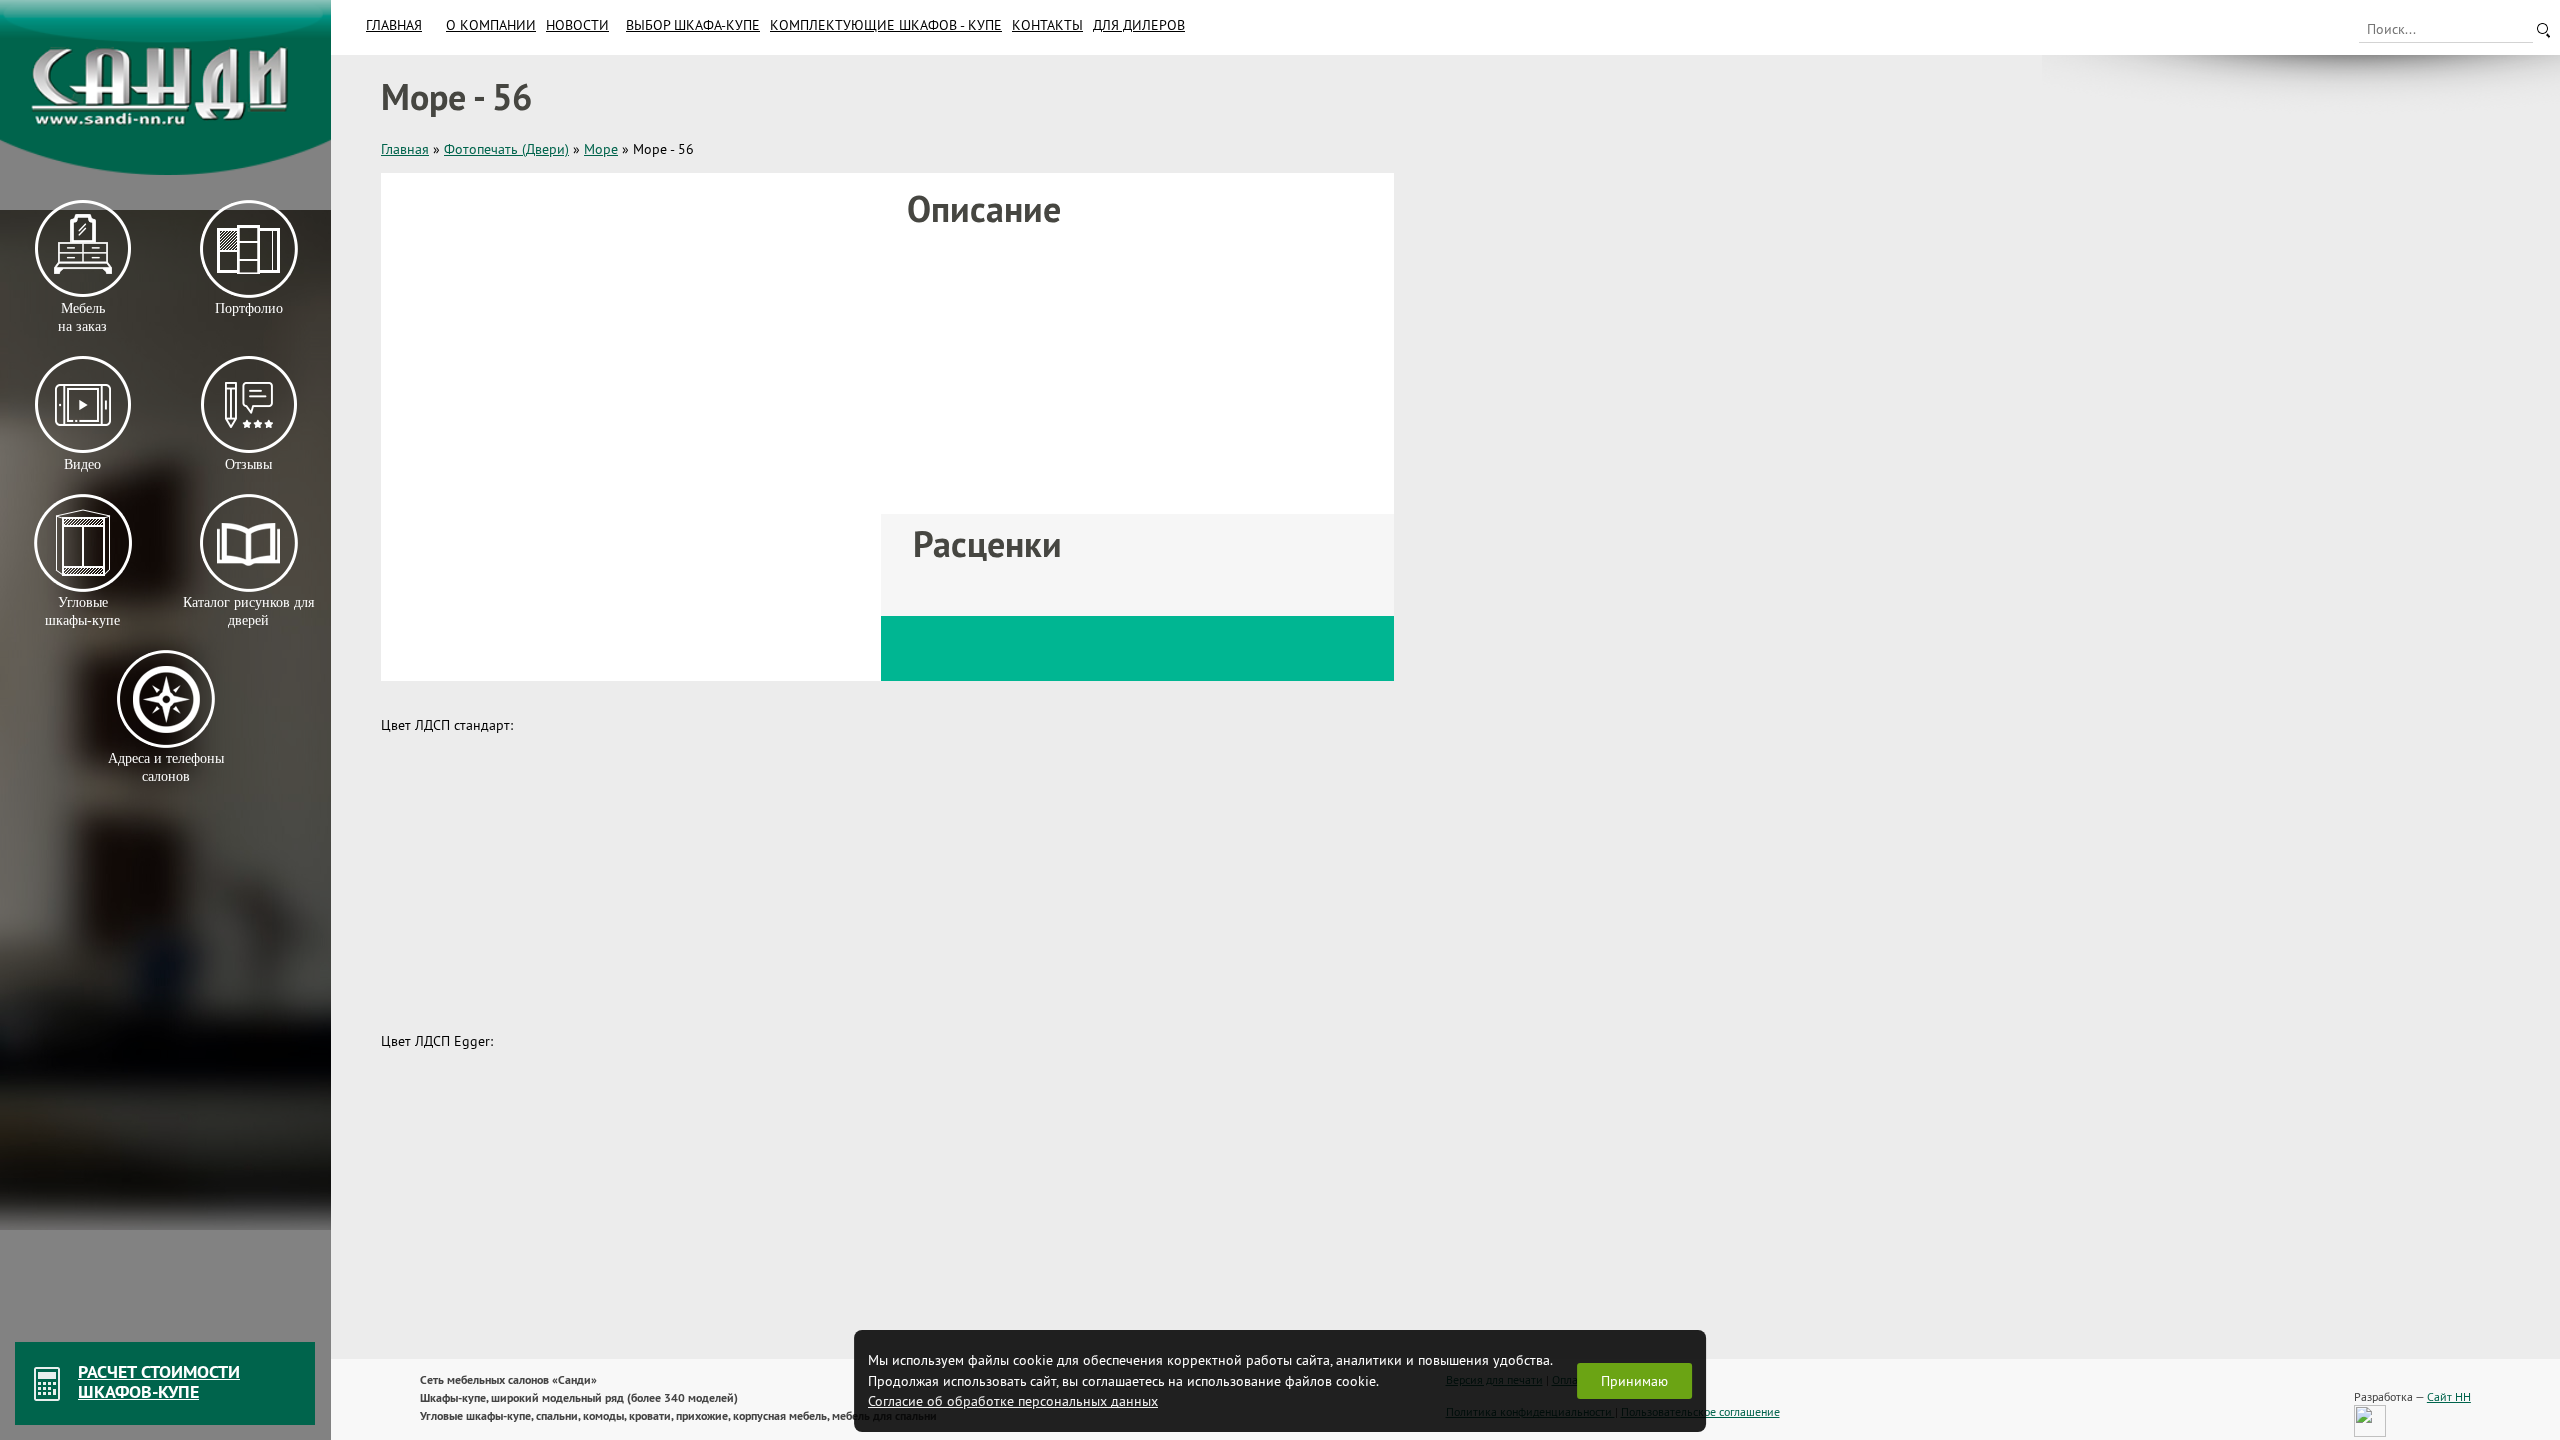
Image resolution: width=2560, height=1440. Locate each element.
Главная (394, 25)
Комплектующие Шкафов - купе (886, 25)
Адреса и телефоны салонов (166, 767)
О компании (491, 25)
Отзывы (248, 464)
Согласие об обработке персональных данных (1013, 1401)
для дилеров (1139, 25)
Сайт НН (2449, 1396)
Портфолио (248, 308)
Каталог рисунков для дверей (248, 611)
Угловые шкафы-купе (82, 611)
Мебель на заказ (82, 317)
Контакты (1047, 25)
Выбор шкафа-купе (693, 25)
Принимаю (1634, 1381)
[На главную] (165, 87)
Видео (82, 464)
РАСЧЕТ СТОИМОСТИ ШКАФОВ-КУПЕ (159, 1381)
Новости (577, 25)
